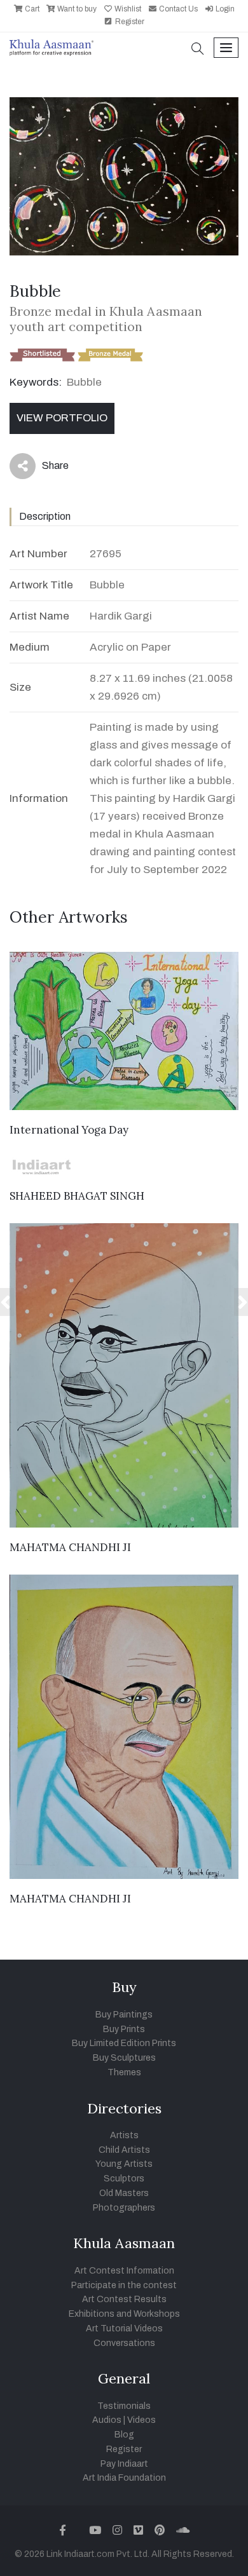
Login (224, 9)
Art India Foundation (124, 2478)
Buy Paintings (124, 2015)
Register (129, 22)
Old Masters (124, 2193)
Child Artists (124, 2150)
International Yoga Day (69, 1130)
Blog (124, 2435)
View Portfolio (62, 418)
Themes (124, 2072)
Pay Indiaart (124, 2464)
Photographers (124, 2208)
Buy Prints (124, 2029)
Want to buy (76, 9)
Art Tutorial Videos (124, 2329)
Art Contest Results (124, 2299)
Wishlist (127, 9)
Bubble (84, 382)
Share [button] (45, 468)
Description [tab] (45, 516)
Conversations (124, 2343)
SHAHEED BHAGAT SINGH (77, 1196)
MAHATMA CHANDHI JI (70, 1547)
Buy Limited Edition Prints (124, 2043)
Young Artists (124, 2164)
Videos (141, 2420)
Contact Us (177, 9)
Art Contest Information (124, 2271)
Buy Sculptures (124, 2058)
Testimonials (124, 2406)
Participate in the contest (124, 2285)
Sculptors (124, 2179)
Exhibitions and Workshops (124, 2314)
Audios (107, 2420)
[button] (198, 50)
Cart (31, 9)
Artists (124, 2135)
